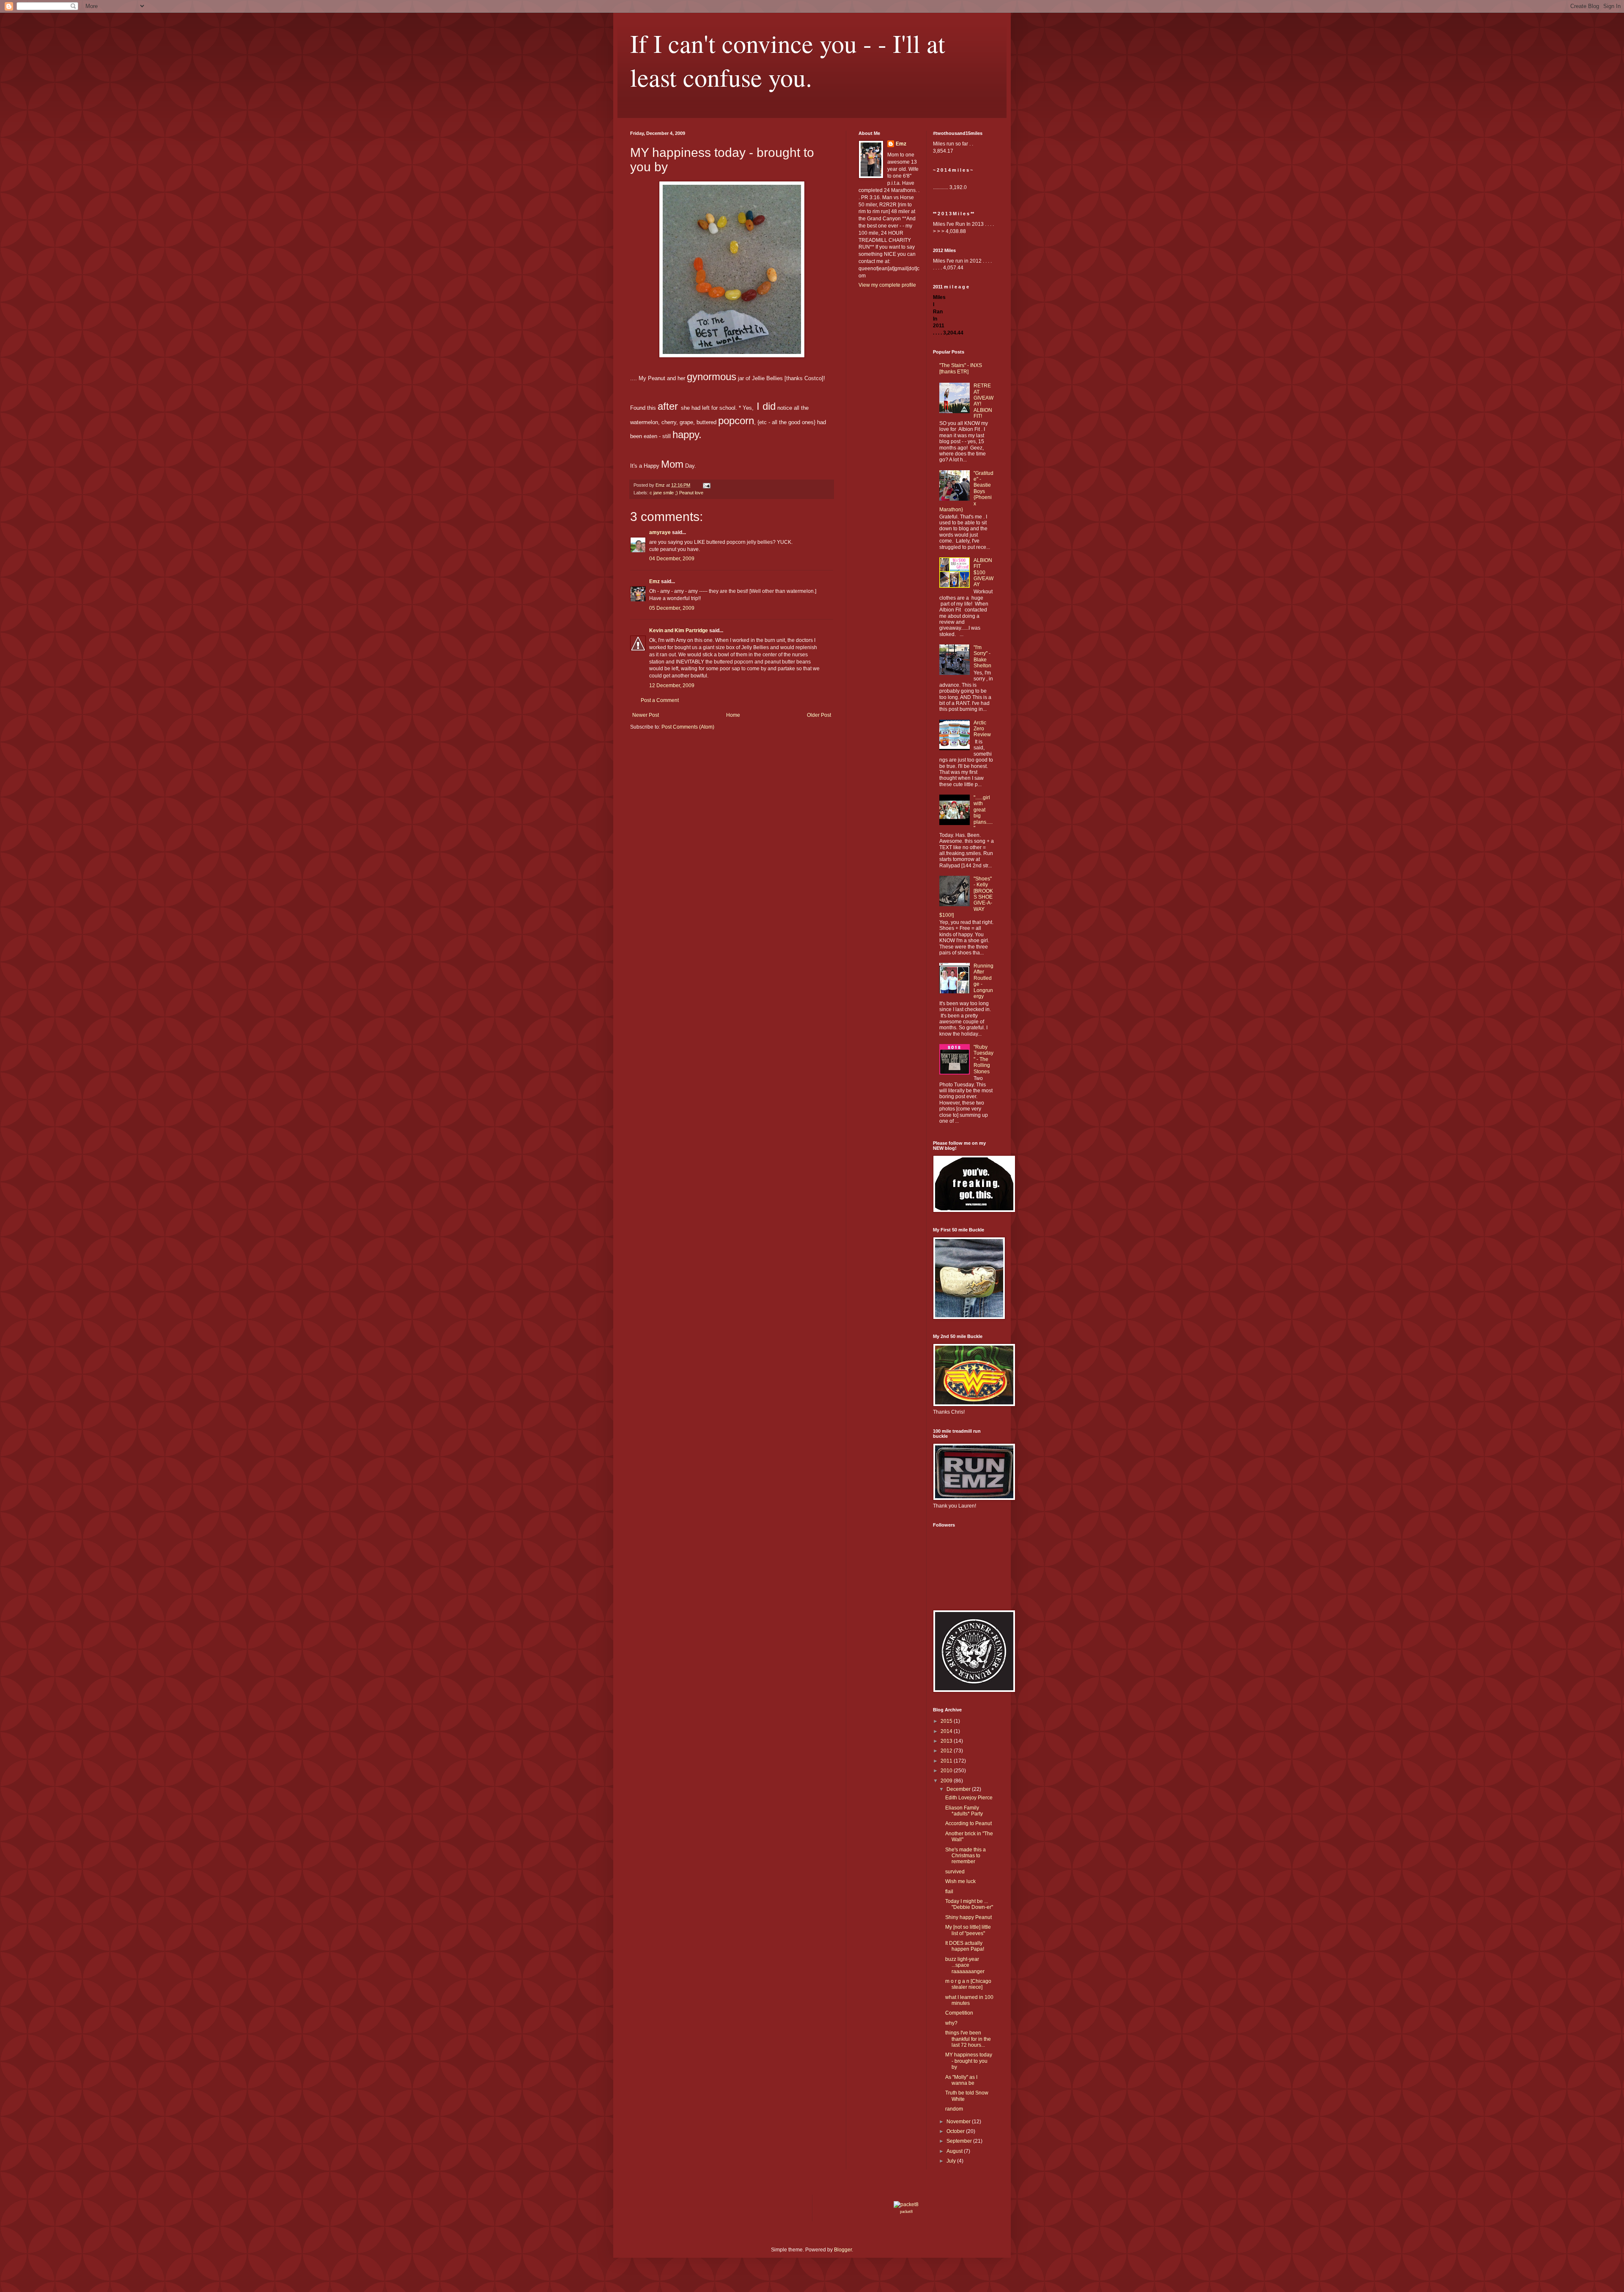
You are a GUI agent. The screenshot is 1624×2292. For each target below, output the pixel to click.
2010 (947, 1771)
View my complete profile (887, 285)
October (956, 2131)
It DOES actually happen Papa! (965, 1946)
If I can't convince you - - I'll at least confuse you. (788, 60)
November (959, 2122)
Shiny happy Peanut (968, 1917)
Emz (654, 581)
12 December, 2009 (672, 685)
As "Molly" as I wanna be (961, 2080)
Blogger (843, 2250)
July (952, 2161)
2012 (947, 1751)
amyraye (660, 532)
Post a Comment (660, 700)
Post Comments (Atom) (688, 727)
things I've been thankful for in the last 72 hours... (968, 2039)
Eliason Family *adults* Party (964, 1811)
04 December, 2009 (672, 559)
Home (733, 715)
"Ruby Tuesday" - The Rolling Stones (983, 1059)
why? (951, 2023)
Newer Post (646, 715)
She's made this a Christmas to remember (966, 1856)
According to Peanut (968, 1823)
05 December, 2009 (672, 608)
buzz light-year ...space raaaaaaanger (965, 1965)
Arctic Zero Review (982, 729)
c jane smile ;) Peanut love (676, 493)
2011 (947, 1761)
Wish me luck (960, 1881)
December (959, 1789)
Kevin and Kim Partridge (679, 631)
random (954, 2109)
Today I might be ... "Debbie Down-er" (969, 1904)
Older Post (819, 715)
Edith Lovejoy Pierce (969, 1798)
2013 (947, 1741)
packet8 (906, 2211)
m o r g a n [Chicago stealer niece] (968, 1984)
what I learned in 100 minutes (969, 2000)
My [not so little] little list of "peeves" (968, 1930)
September (960, 2141)
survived (955, 1872)
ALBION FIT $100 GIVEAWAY (983, 573)
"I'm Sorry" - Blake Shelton (982, 657)
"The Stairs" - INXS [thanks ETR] (961, 368)
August (955, 2151)
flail (949, 1892)
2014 (947, 1731)
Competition (959, 2013)
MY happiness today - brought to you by (969, 2061)
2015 (947, 1721)
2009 (947, 1781)
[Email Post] (706, 485)
